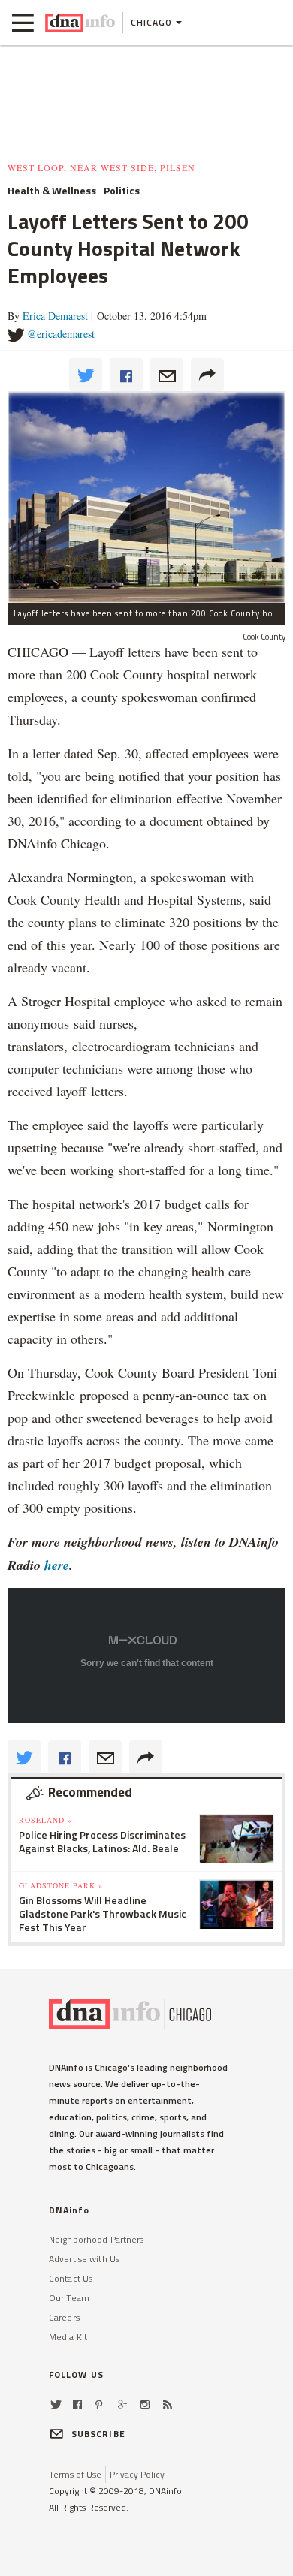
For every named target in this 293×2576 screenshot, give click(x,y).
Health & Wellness (52, 191)
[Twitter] (56, 2404)
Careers (64, 2317)
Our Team (69, 2298)
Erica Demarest (55, 316)
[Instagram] (145, 2404)
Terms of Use (75, 2474)
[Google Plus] (122, 2404)
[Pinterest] (99, 2404)
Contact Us (71, 2278)
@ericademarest (61, 334)
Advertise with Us (84, 2259)
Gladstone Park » (61, 1885)
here (57, 1565)
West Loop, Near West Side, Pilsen (101, 167)
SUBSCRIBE (98, 2434)
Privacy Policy (137, 2474)
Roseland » (45, 1820)
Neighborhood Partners (97, 2239)
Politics (122, 191)
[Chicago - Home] (80, 23)
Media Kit (68, 2337)
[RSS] (168, 2404)
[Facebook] (77, 2404)
